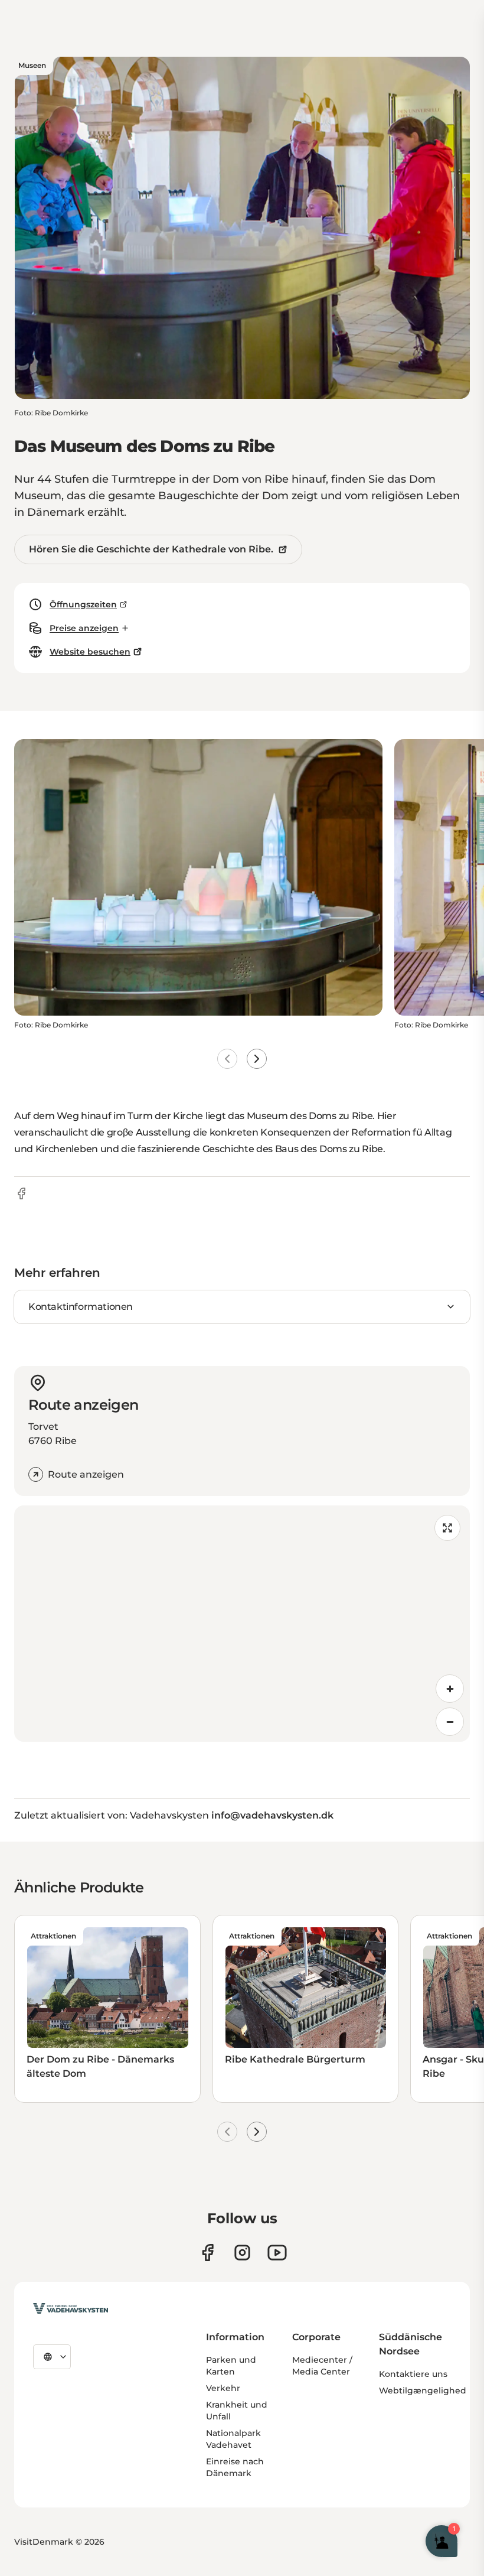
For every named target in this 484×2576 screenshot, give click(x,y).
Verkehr (223, 2388)
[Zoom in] (450, 1689)
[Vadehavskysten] (71, 2308)
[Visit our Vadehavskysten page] (207, 2253)
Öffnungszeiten (83, 604)
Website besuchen (90, 652)
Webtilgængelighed (423, 2390)
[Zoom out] (450, 1722)
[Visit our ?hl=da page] (242, 2253)
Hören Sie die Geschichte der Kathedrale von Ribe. (151, 549)
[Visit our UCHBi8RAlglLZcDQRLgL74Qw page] (277, 2253)
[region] (242, 1624)
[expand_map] (447, 1528)
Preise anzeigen (84, 628)
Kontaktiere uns (413, 2374)
